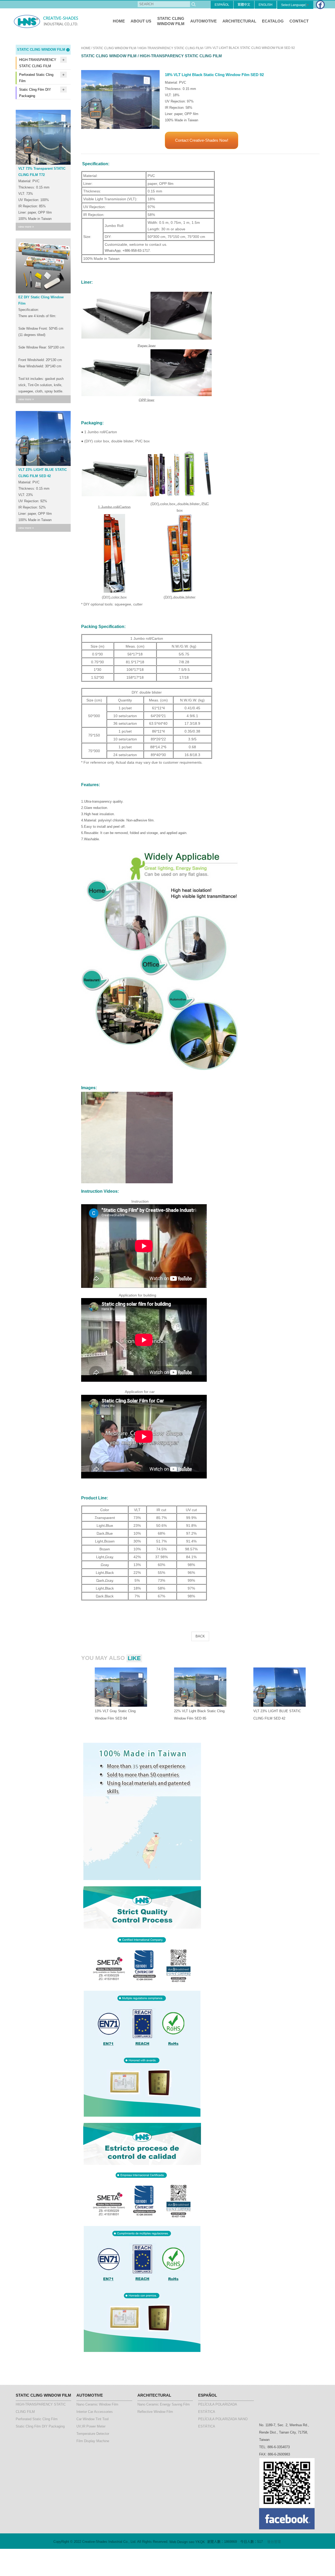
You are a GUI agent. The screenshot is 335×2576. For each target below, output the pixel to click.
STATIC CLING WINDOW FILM (115, 48)
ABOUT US (141, 21)
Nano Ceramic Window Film (97, 2404)
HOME (119, 21)
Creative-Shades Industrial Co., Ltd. (47, 21)
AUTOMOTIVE (203, 21)
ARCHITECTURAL (239, 21)
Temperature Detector (93, 2434)
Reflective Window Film (155, 2412)
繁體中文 (244, 5)
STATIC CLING (171, 21)
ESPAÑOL (222, 5)
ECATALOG (273, 21)
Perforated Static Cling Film (36, 78)
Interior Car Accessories (95, 2412)
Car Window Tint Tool (93, 2419)
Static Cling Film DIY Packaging (35, 93)
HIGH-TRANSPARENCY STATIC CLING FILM (38, 63)
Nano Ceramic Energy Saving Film (164, 2404)
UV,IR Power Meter (91, 2426)
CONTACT (299, 21)
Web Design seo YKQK (187, 2542)
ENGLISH (266, 5)
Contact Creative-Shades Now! (202, 140)
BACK (200, 1636)
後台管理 (274, 2542)
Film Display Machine (93, 2441)
